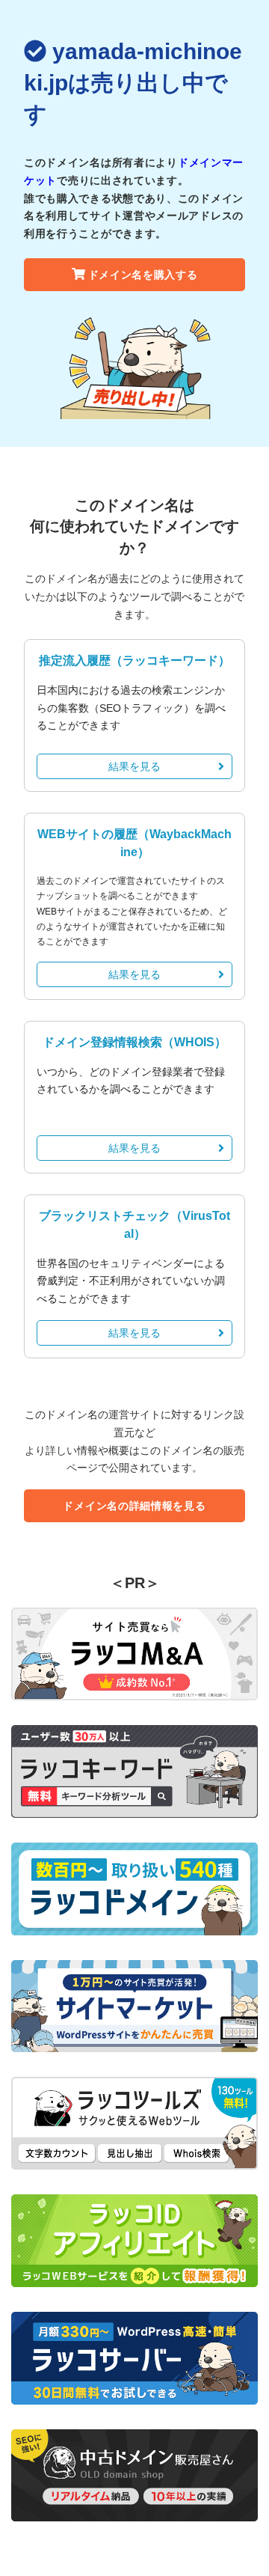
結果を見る (134, 766)
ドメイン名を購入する (143, 275)
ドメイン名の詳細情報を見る (134, 1506)
